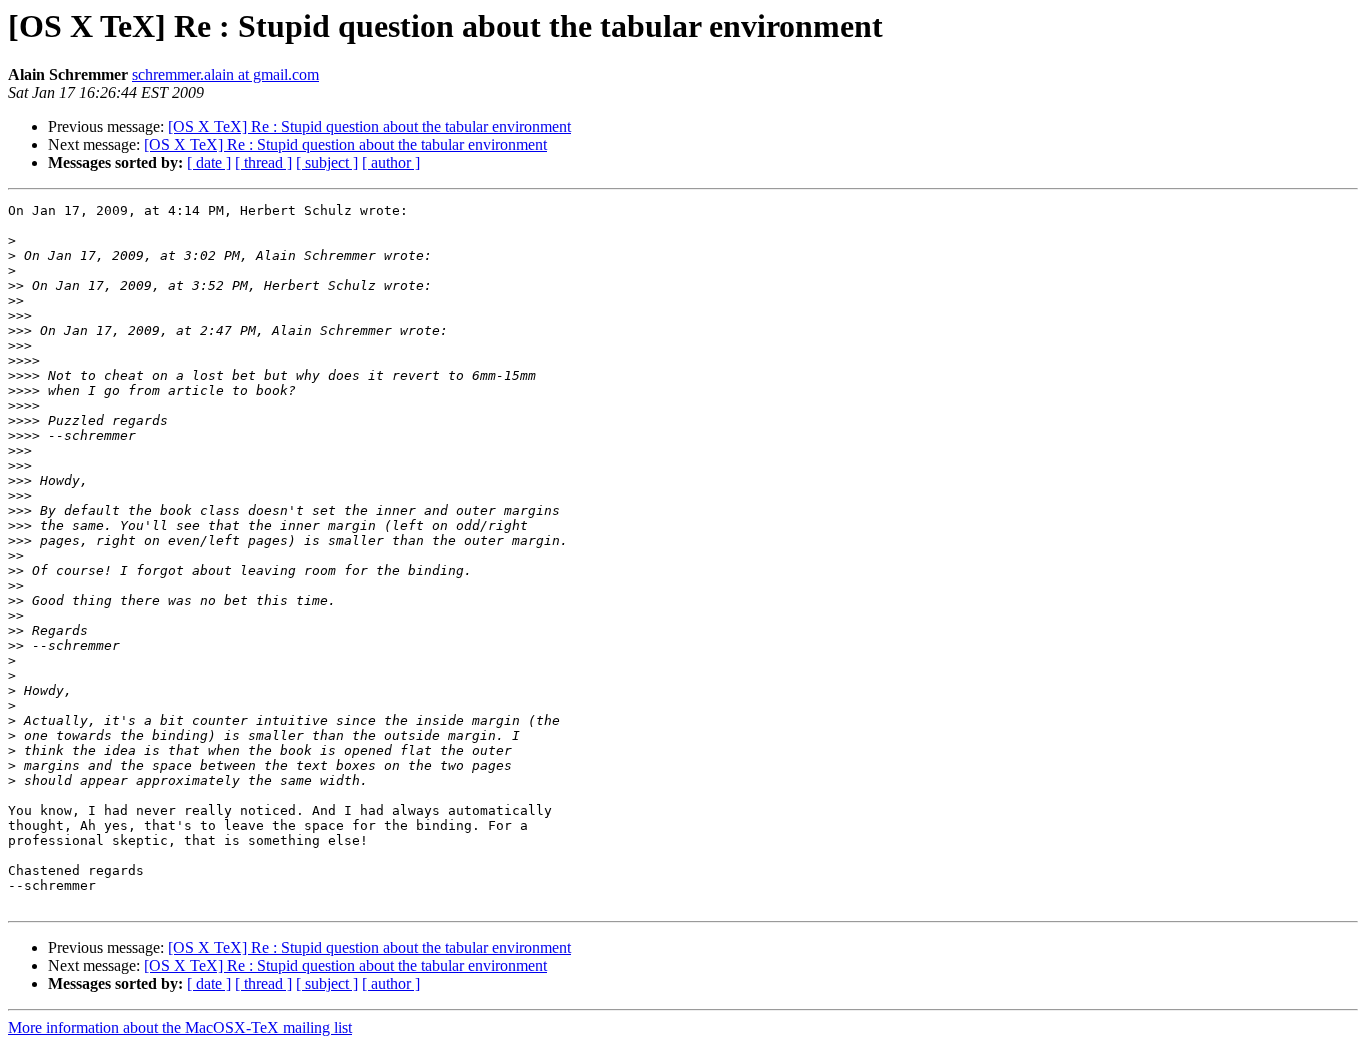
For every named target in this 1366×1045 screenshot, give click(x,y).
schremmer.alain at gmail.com (225, 74)
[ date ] (209, 162)
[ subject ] (327, 162)
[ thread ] (263, 162)
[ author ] (391, 162)
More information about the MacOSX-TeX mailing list (180, 1027)
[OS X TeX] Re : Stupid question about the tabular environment (369, 126)
